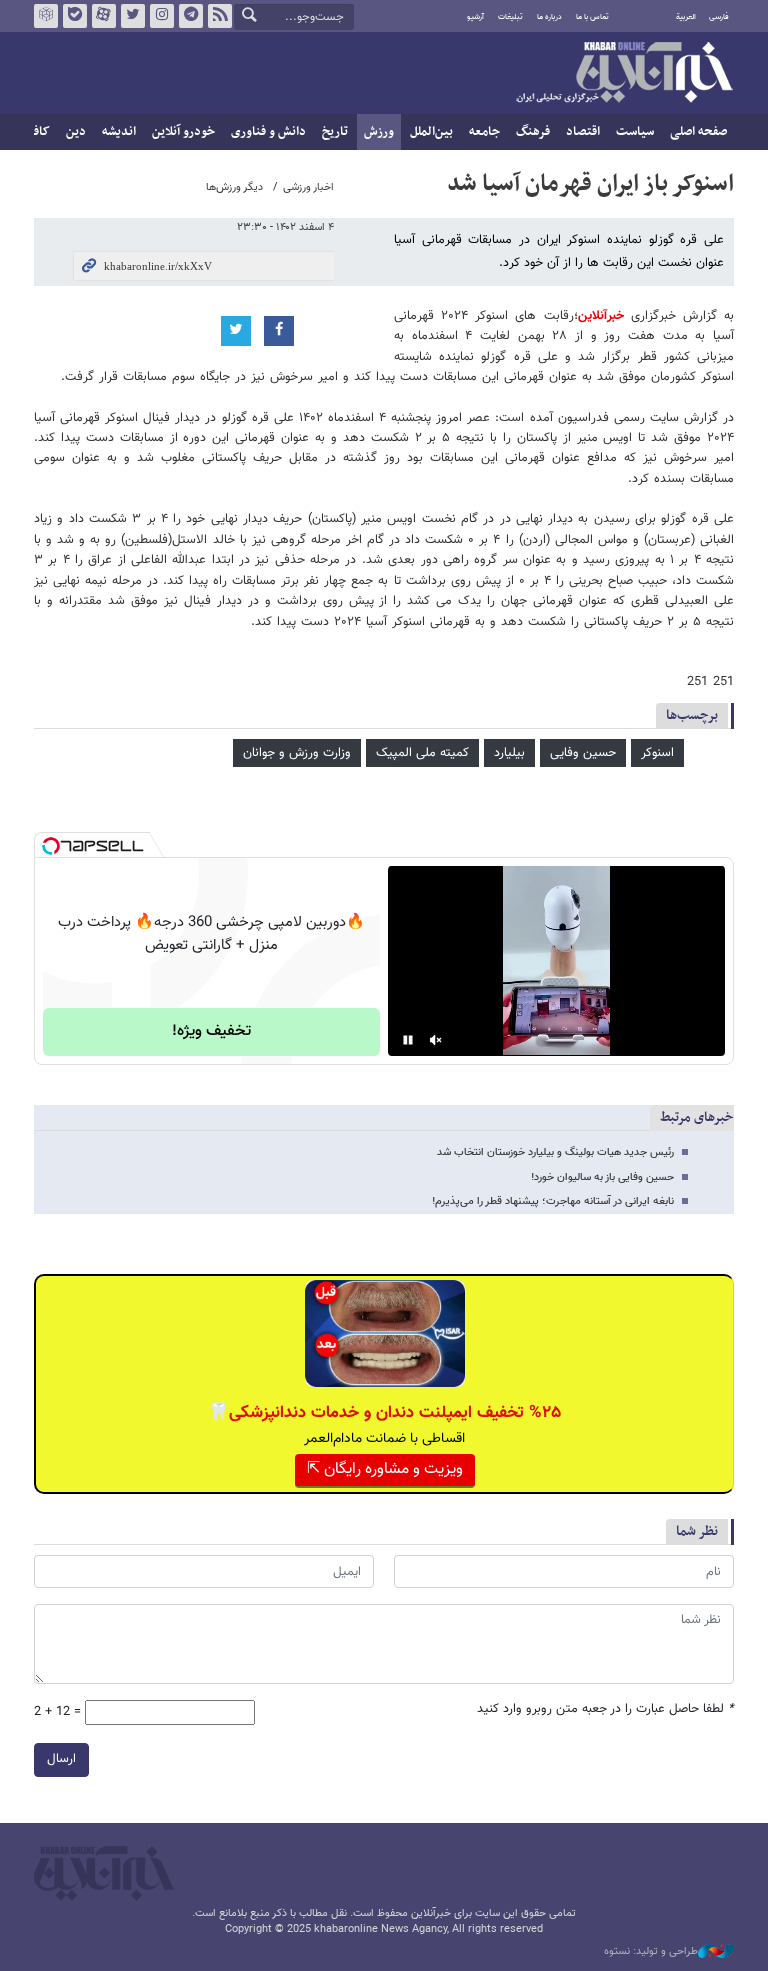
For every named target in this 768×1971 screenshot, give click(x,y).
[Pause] (408, 1040)
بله (75, 16)
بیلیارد (509, 753)
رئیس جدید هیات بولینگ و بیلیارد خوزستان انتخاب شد (555, 1152)
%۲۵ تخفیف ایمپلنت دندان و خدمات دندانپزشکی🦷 (384, 1413)
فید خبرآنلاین (220, 16)
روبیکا (46, 16)
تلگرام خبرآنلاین (191, 16)
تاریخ (335, 132)
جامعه (484, 132)
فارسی (719, 17)
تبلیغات (510, 17)
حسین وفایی (583, 753)
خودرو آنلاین (183, 132)
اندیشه (119, 132)
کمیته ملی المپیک (422, 753)
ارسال (61, 1759)
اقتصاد (583, 132)
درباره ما (549, 17)
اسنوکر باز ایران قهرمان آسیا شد (590, 184)
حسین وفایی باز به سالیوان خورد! (602, 1177)
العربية (686, 17)
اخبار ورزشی (308, 187)
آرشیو (475, 17)
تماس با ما (592, 17)
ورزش (379, 132)
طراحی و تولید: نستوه (651, 1952)
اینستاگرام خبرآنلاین (162, 16)
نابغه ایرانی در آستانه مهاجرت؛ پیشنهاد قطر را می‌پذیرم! (553, 1201)
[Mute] (436, 1040)
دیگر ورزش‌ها (234, 187)
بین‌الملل (431, 132)
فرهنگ (533, 132)
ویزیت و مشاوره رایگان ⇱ (385, 1469)
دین (76, 132)
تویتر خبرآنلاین (133, 16)
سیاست (635, 132)
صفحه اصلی (698, 132)
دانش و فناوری (268, 132)
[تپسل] (51, 846)
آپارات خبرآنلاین (104, 16)
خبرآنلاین (624, 74)
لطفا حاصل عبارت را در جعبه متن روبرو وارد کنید (605, 1709)
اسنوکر (657, 753)
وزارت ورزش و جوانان (297, 753)
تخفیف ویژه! (211, 1031)
